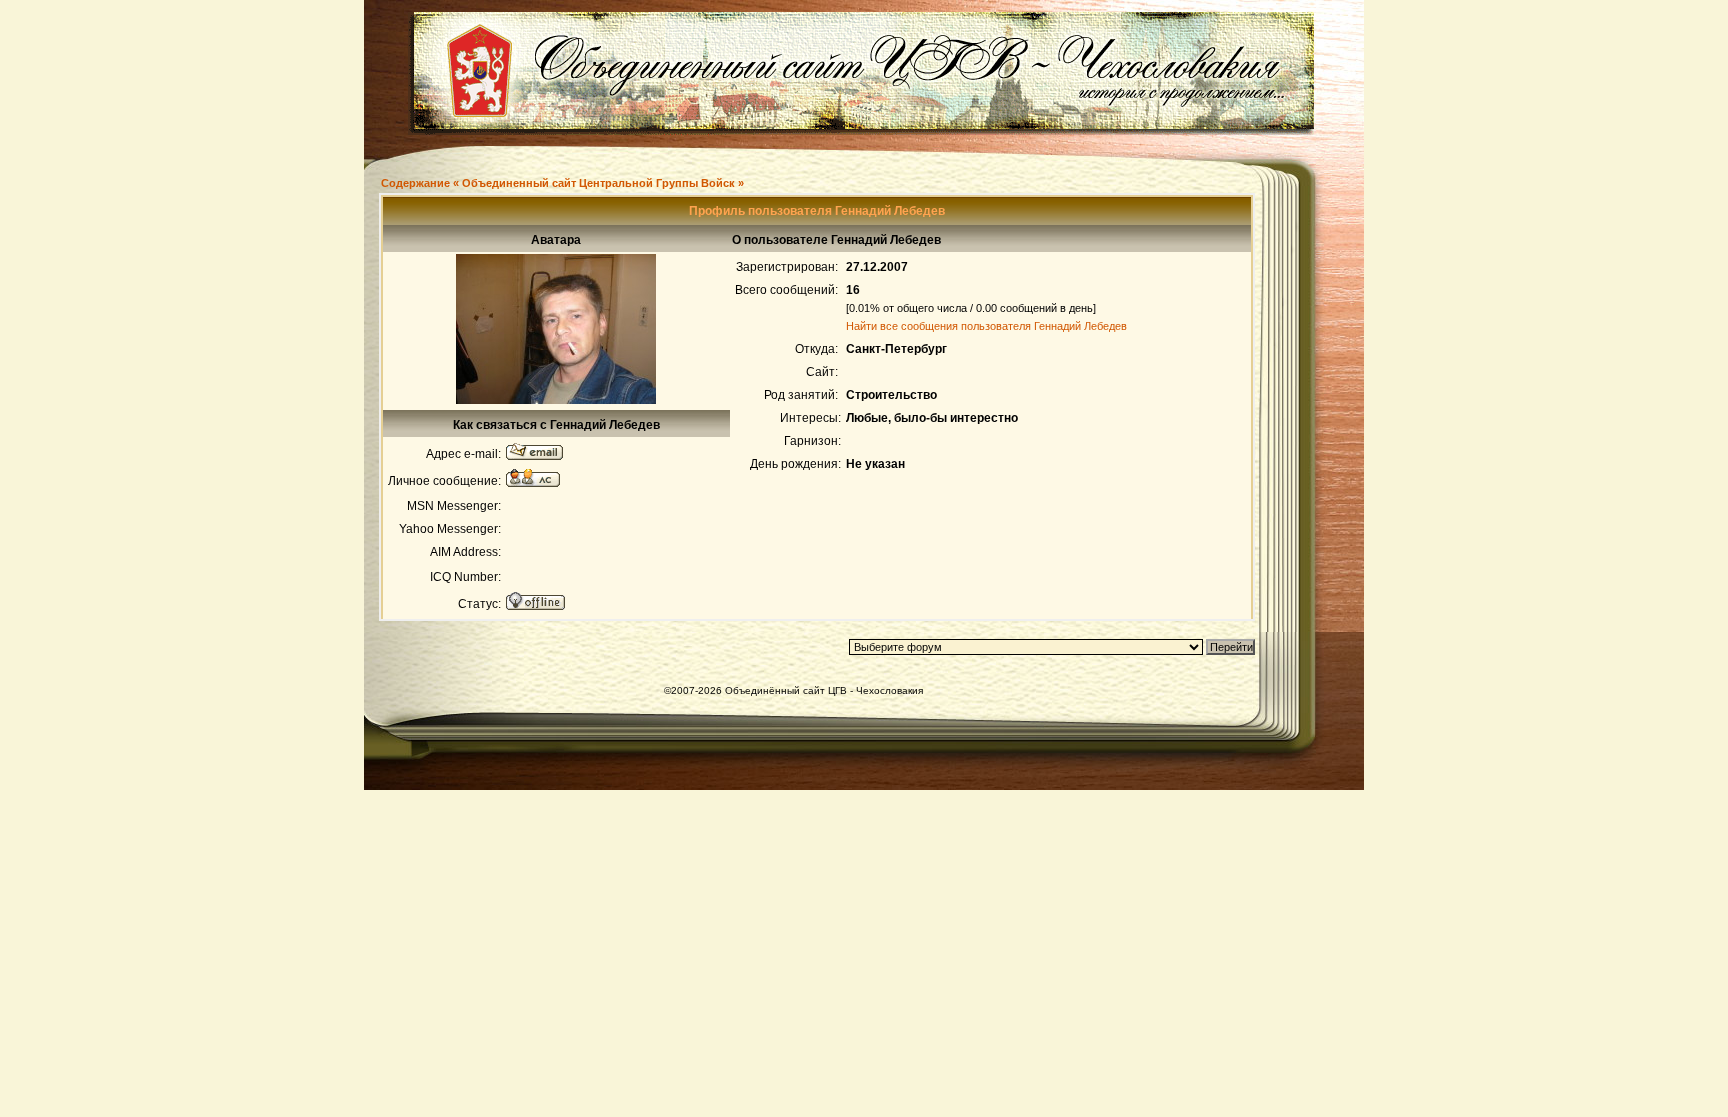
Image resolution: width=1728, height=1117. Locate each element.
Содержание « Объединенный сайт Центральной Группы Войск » (562, 183)
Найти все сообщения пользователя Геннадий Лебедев (986, 326)
